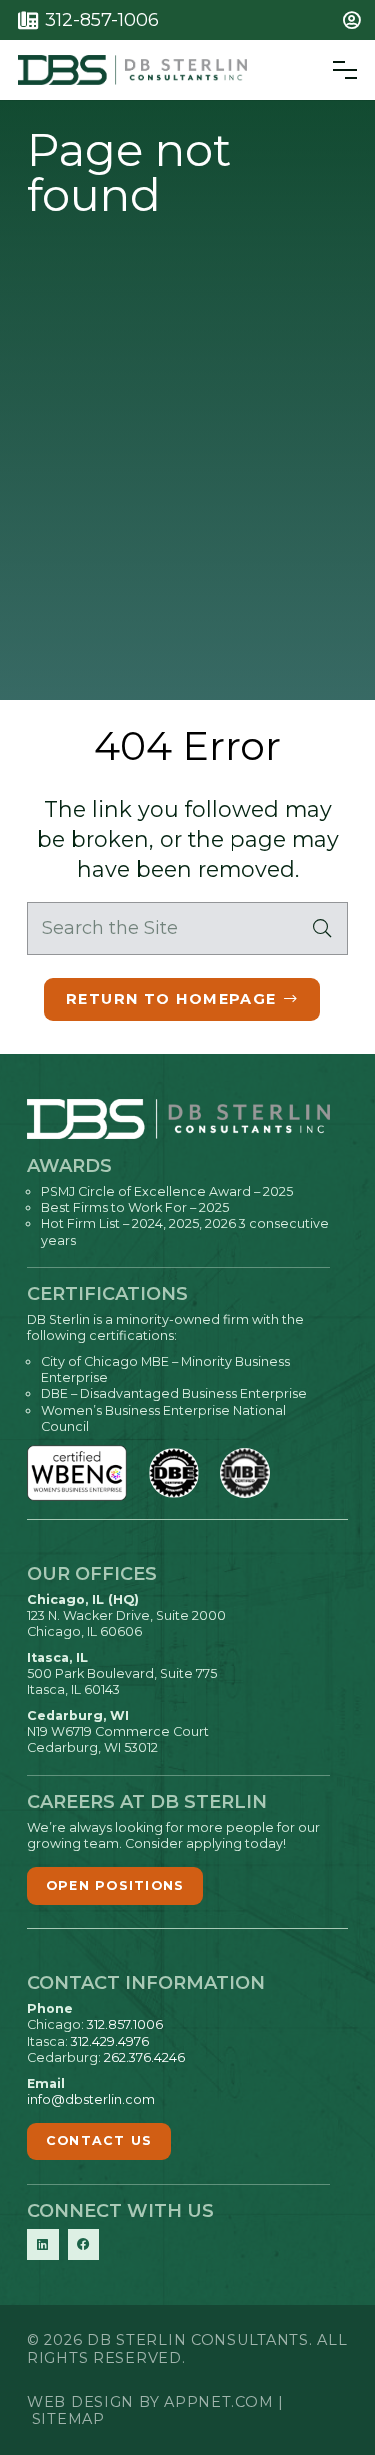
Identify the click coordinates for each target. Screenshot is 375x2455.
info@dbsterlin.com (91, 2099)
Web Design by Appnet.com (150, 2402)
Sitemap (68, 2419)
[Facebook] (84, 2245)
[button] (356, 20)
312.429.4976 (110, 2041)
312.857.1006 (125, 2024)
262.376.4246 (144, 2057)
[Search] (322, 928)
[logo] (132, 70)
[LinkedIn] (43, 2245)
